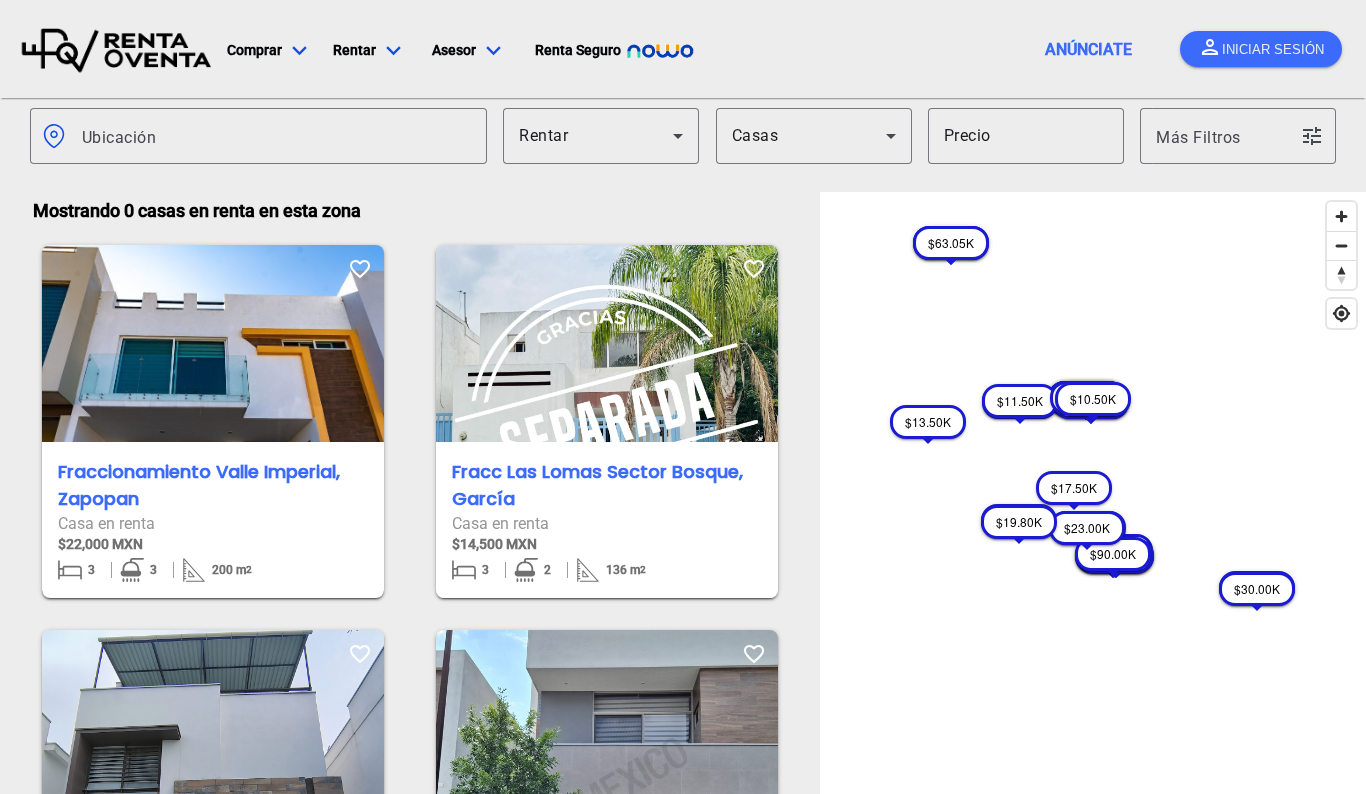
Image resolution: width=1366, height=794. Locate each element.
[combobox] (276, 136)
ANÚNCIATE (1088, 49)
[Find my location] (1341, 313)
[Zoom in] (1341, 216)
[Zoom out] (1341, 245)
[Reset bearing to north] (1341, 274)
